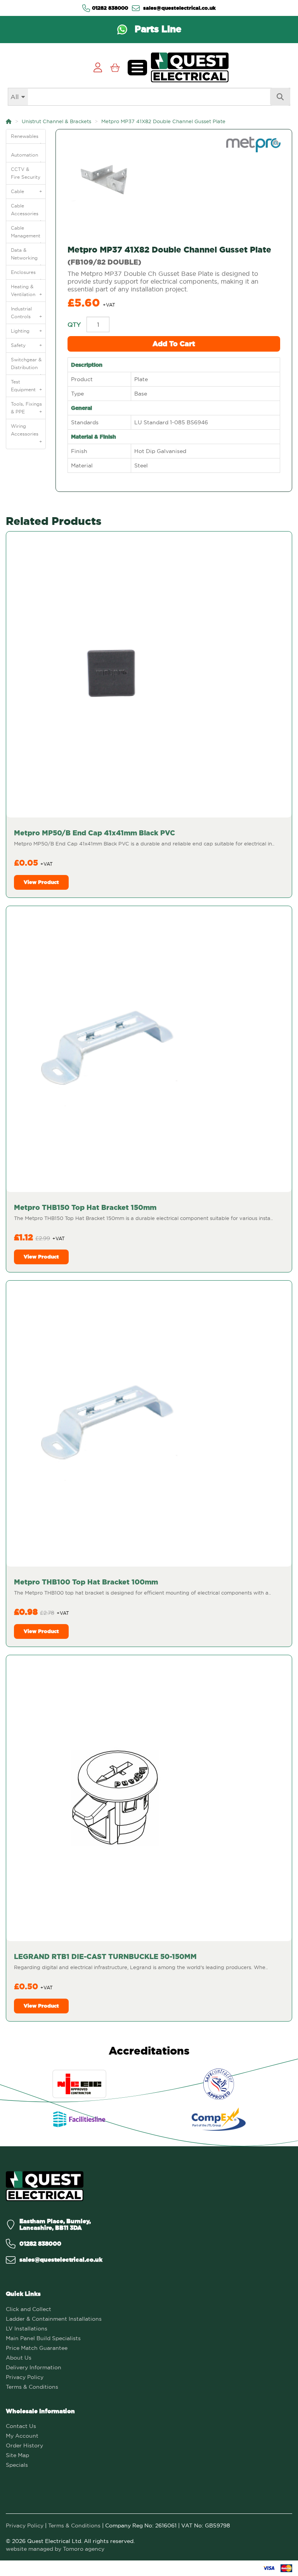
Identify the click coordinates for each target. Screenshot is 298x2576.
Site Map (17, 2455)
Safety (27, 345)
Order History (24, 2445)
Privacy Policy (25, 2377)
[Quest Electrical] (45, 2186)
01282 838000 (110, 8)
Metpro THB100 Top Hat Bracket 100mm (86, 1582)
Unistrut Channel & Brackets (56, 121)
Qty (74, 324)
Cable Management (27, 234)
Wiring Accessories (27, 432)
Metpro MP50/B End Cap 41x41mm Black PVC (94, 833)
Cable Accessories (27, 212)
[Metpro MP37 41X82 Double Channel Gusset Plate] (174, 181)
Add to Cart (174, 344)
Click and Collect (29, 2309)
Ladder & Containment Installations (54, 2319)
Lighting (27, 331)
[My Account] (98, 67)
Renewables (27, 138)
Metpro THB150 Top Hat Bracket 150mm (85, 1207)
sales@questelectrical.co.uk (179, 8)
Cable (27, 191)
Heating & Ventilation (27, 290)
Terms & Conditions (32, 2387)
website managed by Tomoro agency (55, 2549)
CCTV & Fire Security (26, 173)
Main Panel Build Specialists (43, 2338)
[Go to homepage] (190, 67)
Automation (27, 157)
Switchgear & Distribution (27, 366)
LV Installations (27, 2329)
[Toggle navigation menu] (137, 68)
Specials (17, 2465)
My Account (22, 2436)
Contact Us (21, 2426)
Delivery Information (34, 2367)
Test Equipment (27, 386)
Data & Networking (27, 256)
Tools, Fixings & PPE (27, 408)
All (15, 97)
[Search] (280, 97)
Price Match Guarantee (37, 2348)
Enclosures (27, 274)
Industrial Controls (27, 313)
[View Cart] (115, 67)
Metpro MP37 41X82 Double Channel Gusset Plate (163, 121)
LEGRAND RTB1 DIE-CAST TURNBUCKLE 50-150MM (105, 1956)
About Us (19, 2358)
